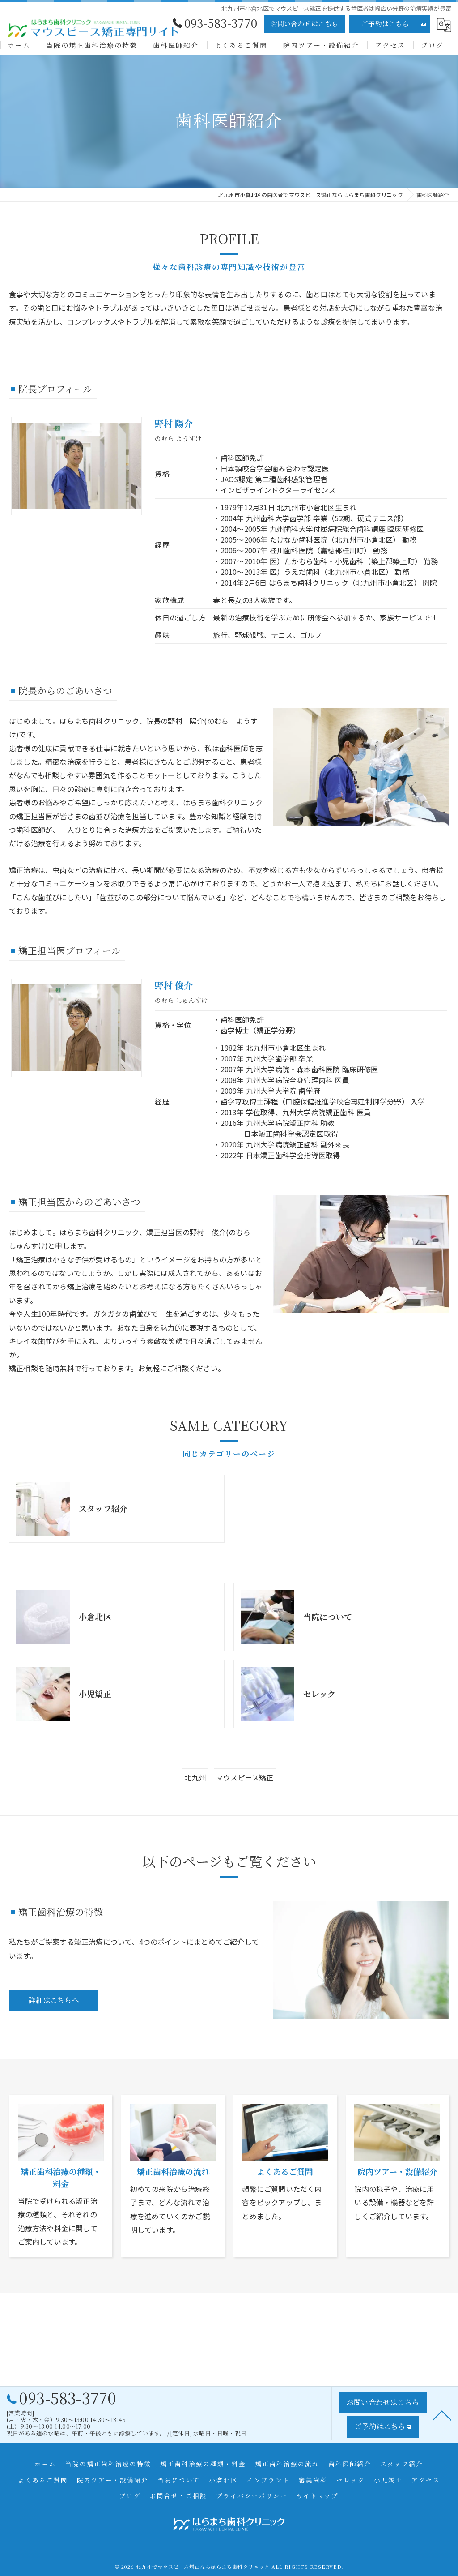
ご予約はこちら (385, 24)
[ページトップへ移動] (442, 2415)
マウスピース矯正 (245, 1777)
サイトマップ (318, 2495)
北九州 (195, 1777)
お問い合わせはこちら (305, 24)
